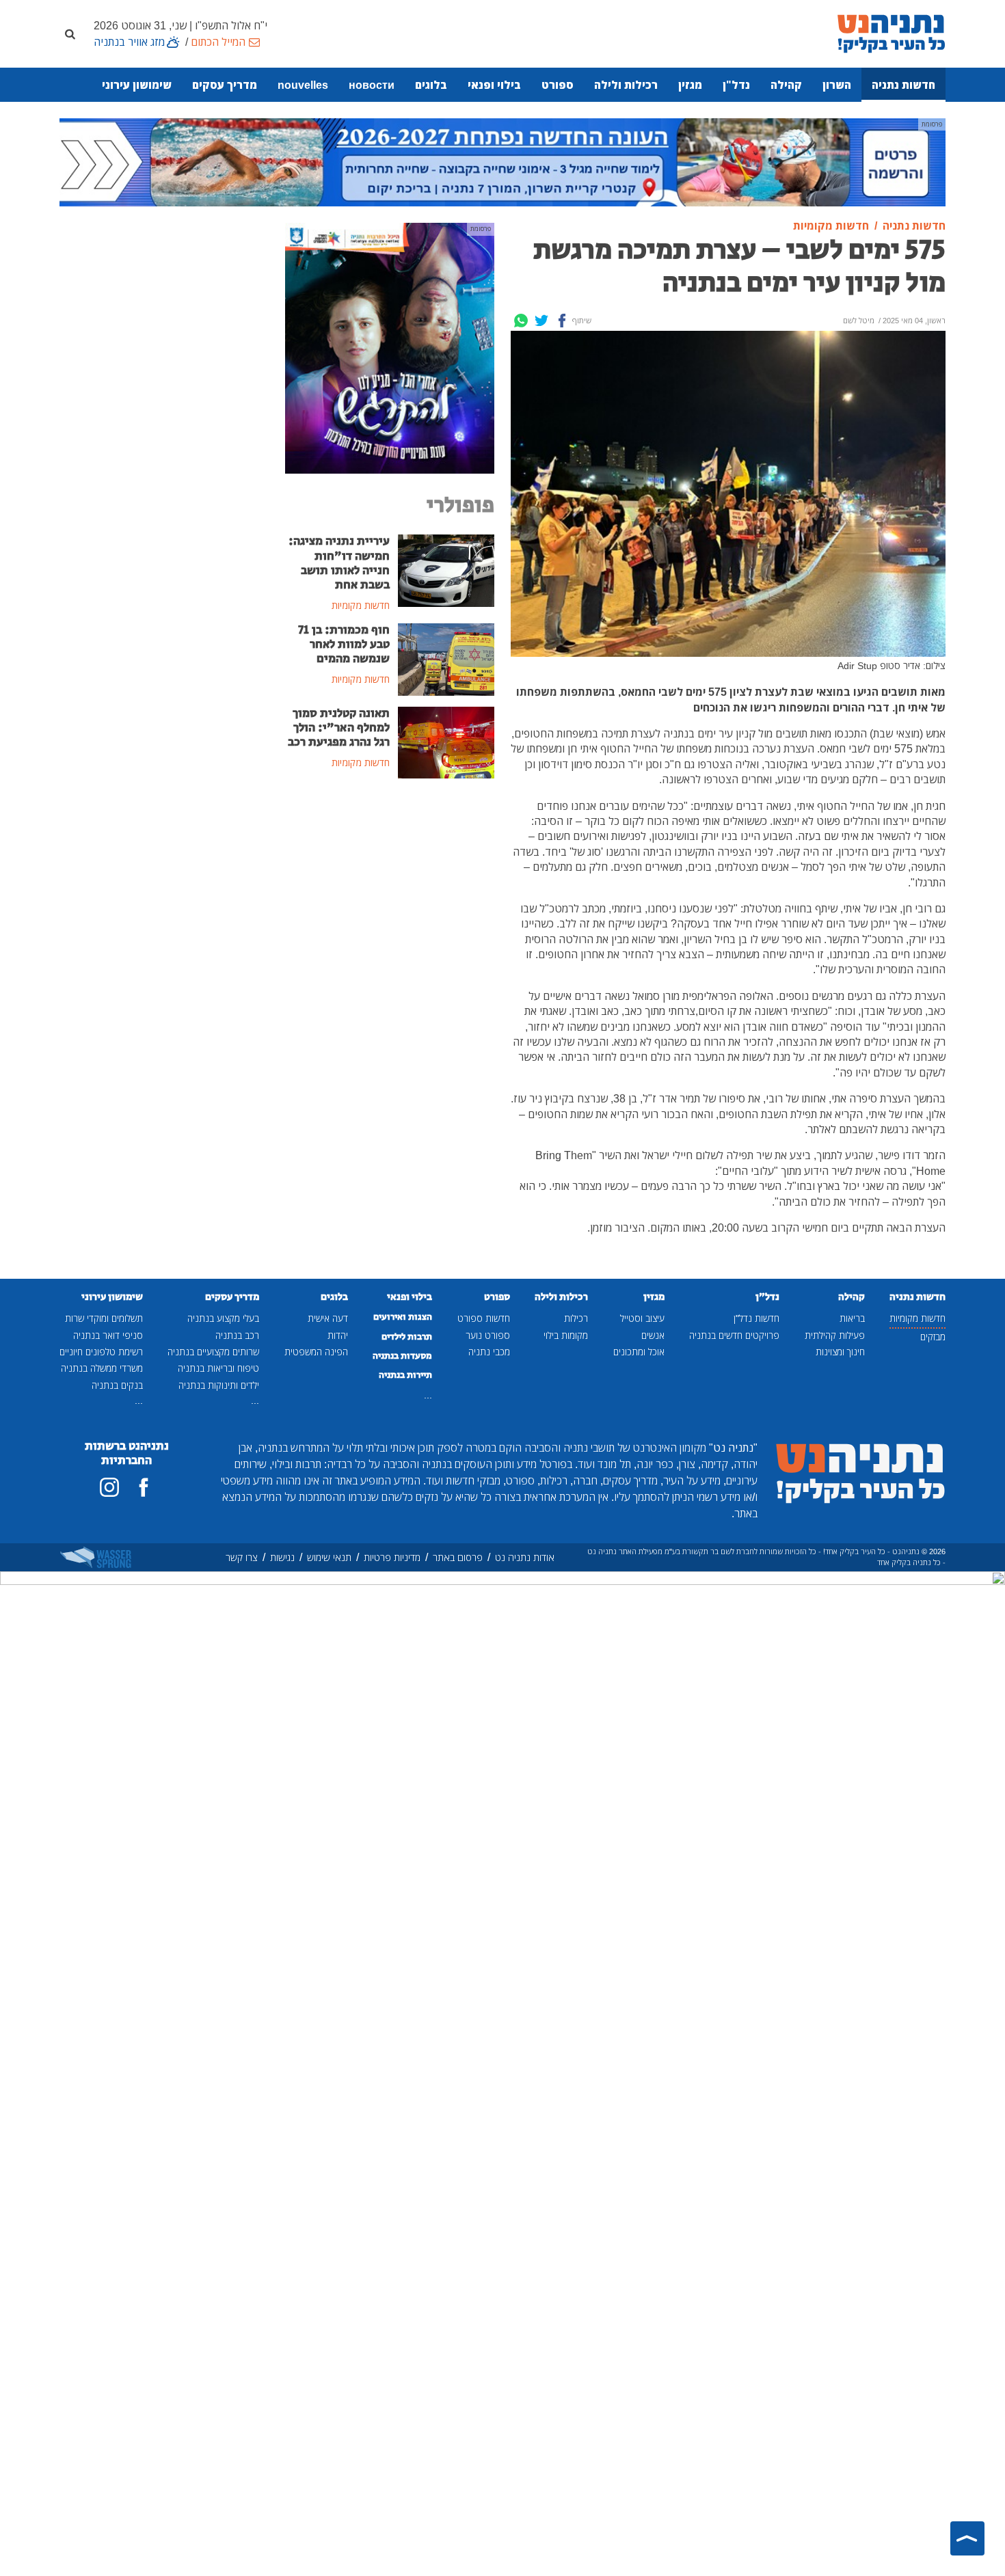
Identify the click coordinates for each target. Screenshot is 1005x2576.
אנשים (653, 1335)
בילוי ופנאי (494, 85)
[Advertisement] (390, 893)
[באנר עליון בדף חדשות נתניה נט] (502, 161)
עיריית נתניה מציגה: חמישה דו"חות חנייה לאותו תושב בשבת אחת (339, 563)
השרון (837, 85)
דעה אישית (328, 1318)
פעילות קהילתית (835, 1335)
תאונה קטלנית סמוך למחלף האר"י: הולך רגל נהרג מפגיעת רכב (339, 728)
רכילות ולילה (626, 85)
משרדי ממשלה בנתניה (102, 1368)
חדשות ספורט (484, 1318)
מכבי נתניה (489, 1352)
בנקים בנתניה (117, 1385)
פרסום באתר (458, 1557)
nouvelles (303, 85)
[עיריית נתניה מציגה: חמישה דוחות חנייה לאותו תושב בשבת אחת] (446, 570)
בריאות (852, 1318)
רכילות (576, 1318)
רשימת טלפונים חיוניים (101, 1352)
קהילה (786, 85)
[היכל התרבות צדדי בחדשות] (390, 347)
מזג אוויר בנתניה (129, 42)
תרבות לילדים (407, 1337)
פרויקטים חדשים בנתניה (734, 1335)
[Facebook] (562, 321)
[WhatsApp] (521, 321)
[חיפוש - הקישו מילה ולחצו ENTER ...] (70, 33)
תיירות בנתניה (405, 1375)
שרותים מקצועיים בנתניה (213, 1352)
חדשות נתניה (903, 85)
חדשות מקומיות (917, 1318)
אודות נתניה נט (525, 1557)
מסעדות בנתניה (402, 1356)
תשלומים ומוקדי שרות (104, 1318)
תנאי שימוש (329, 1557)
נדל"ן (736, 85)
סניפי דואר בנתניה (108, 1335)
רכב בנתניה (237, 1335)
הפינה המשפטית (316, 1352)
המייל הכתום (218, 42)
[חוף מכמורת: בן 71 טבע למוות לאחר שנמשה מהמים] (446, 658)
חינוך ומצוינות (840, 1352)
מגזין (690, 85)
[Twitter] (541, 321)
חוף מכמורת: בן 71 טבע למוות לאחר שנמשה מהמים (344, 645)
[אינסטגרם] (109, 1487)
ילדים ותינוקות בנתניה (219, 1385)
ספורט (558, 85)
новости (372, 85)
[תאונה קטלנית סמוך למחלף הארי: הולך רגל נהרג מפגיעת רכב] (446, 742)
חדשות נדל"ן (756, 1318)
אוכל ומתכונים (639, 1352)
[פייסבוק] (144, 1487)
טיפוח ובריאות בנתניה (218, 1368)
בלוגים (431, 85)
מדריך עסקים (225, 85)
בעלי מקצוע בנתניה (223, 1318)
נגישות (282, 1557)
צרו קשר (242, 1557)
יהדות (338, 1335)
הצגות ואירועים (403, 1317)
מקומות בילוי (566, 1335)
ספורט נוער (488, 1335)
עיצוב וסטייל (642, 1318)
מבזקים (933, 1337)
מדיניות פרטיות (392, 1557)
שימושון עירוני (137, 85)
